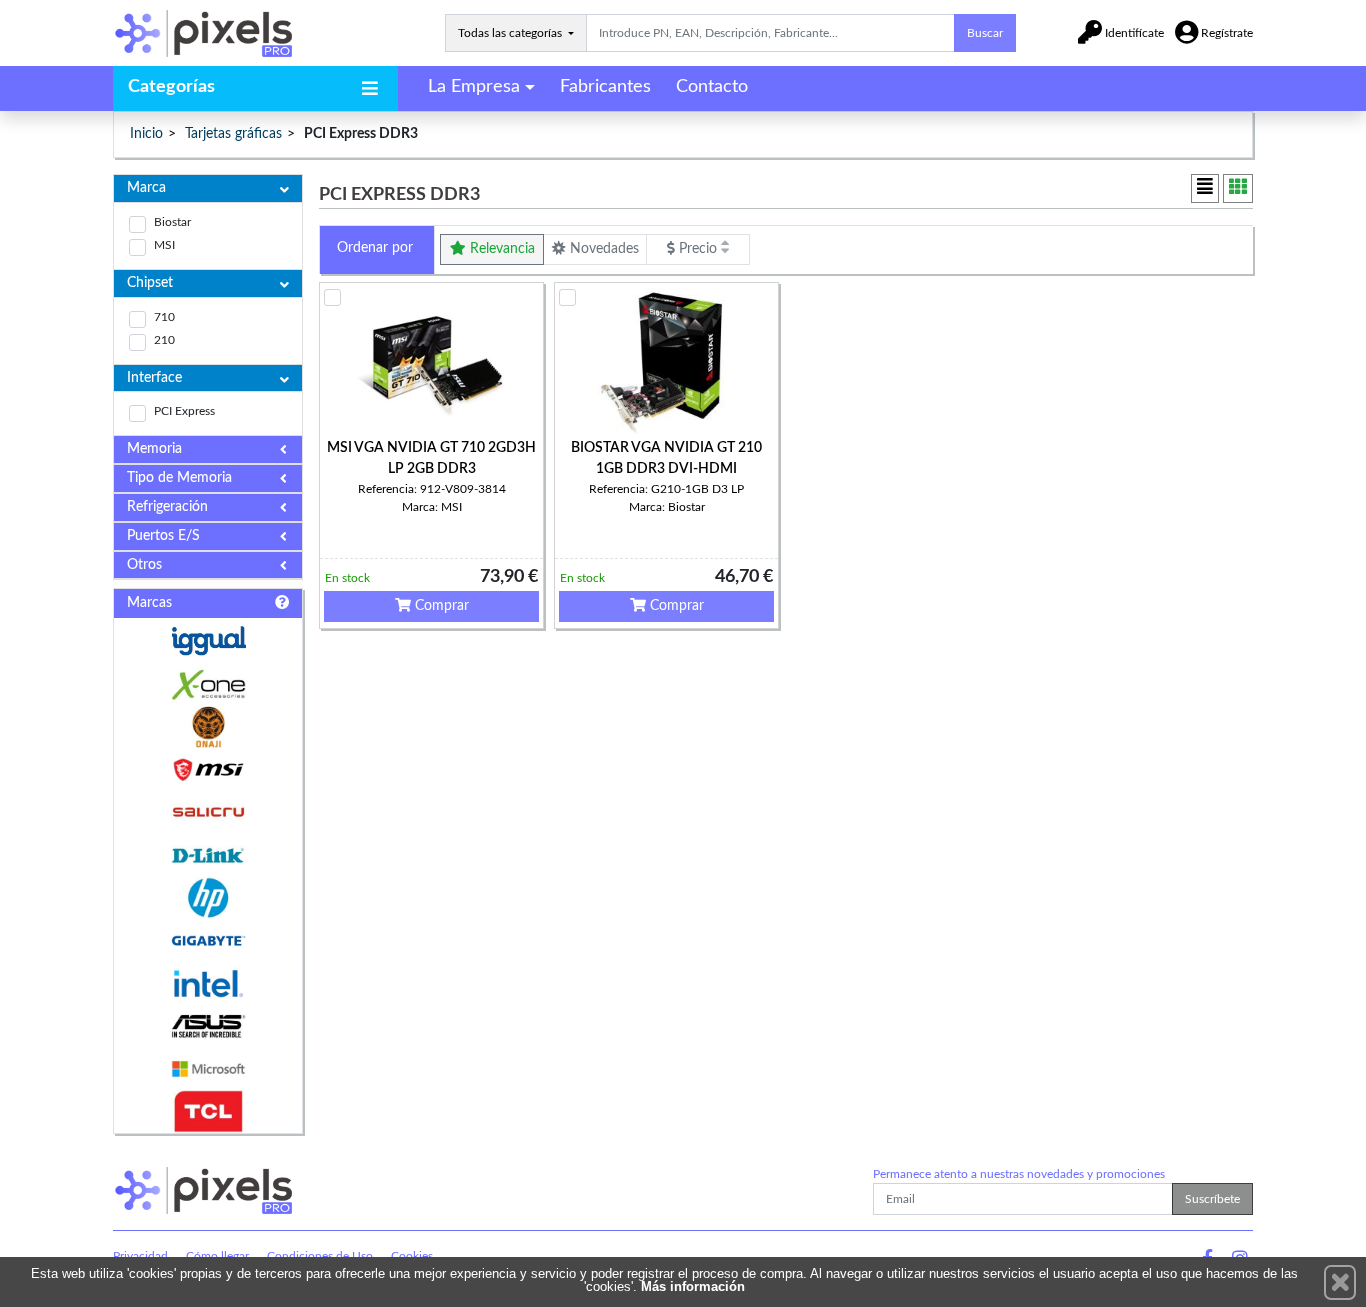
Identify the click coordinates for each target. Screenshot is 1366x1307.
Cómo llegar (217, 1256)
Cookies (412, 1256)
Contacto (712, 87)
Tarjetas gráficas (233, 134)
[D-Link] (208, 855)
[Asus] (208, 1026)
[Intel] (208, 983)
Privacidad (140, 1256)
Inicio (146, 134)
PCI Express (184, 411)
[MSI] (208, 769)
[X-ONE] (208, 684)
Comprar (440, 606)
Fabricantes (605, 87)
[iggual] (208, 640)
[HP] (208, 898)
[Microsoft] (208, 1069)
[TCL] (208, 1111)
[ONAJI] (208, 727)
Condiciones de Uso (320, 1256)
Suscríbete (1212, 1199)
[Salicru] (208, 812)
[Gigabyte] (208, 940)
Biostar (172, 222)
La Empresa (474, 87)
